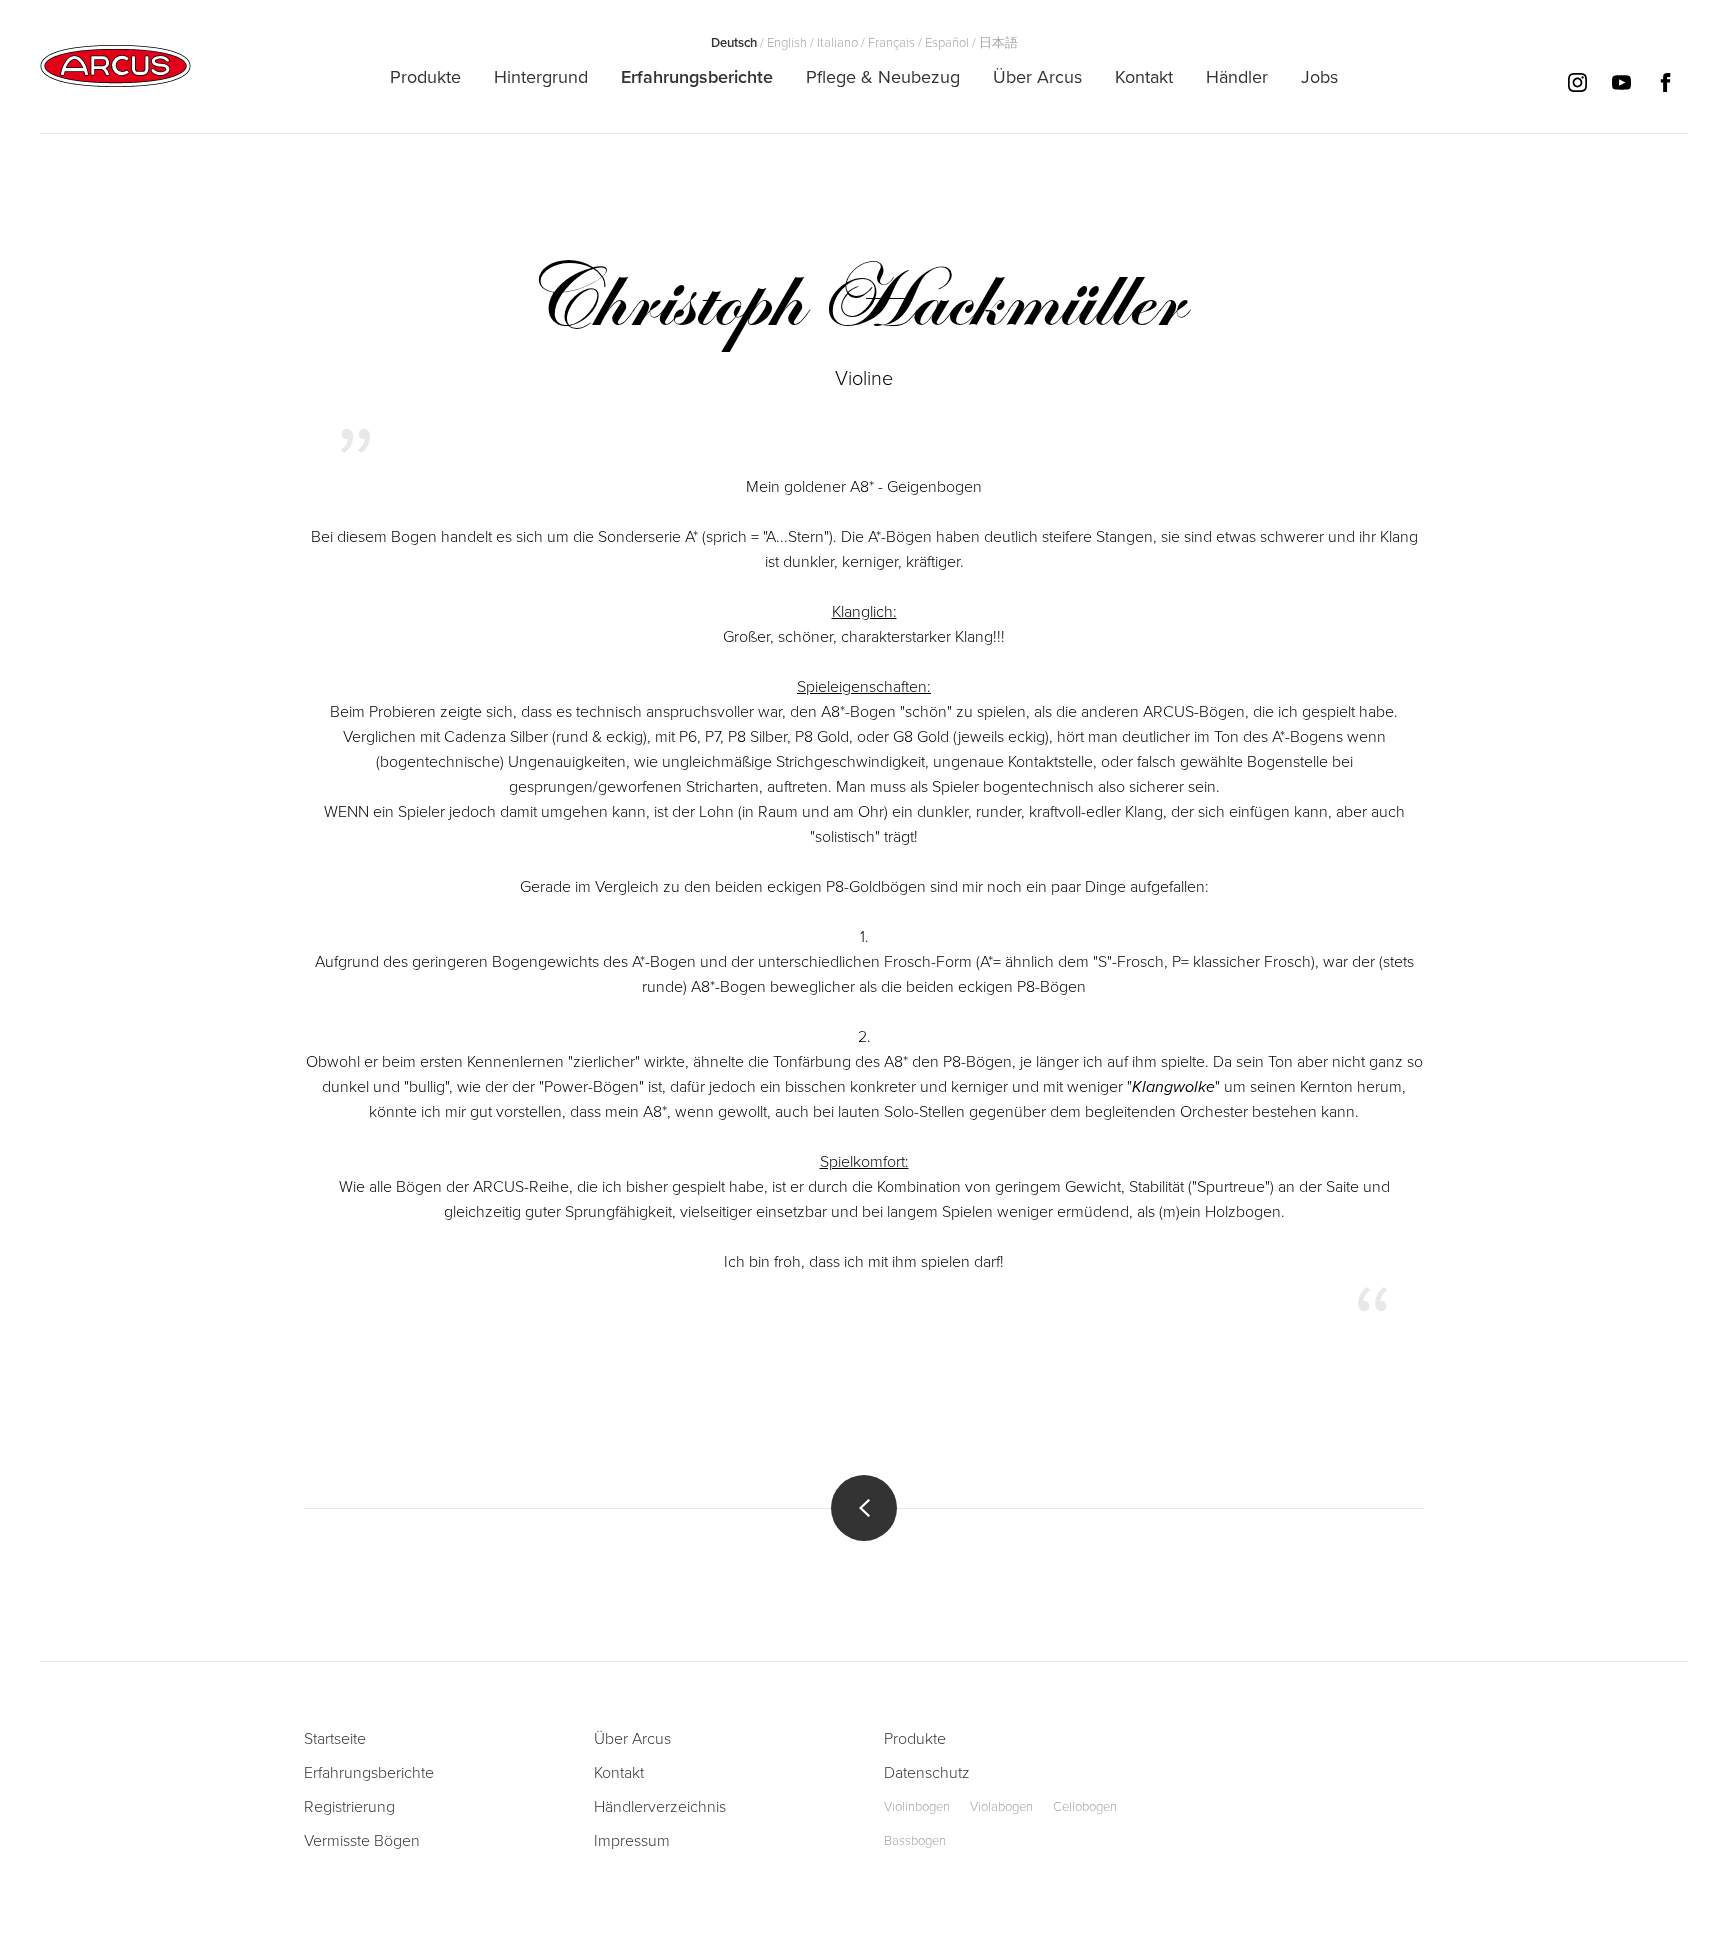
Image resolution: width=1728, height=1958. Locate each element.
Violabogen (1001, 1807)
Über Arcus (632, 1739)
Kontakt (619, 1773)
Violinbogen (917, 1807)
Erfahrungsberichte (369, 1773)
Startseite (335, 1739)
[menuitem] (425, 77)
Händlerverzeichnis (660, 1807)
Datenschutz (927, 1773)
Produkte (915, 1739)
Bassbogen (915, 1841)
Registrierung (349, 1807)
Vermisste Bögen (362, 1841)
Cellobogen (1085, 1807)
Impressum (632, 1841)
